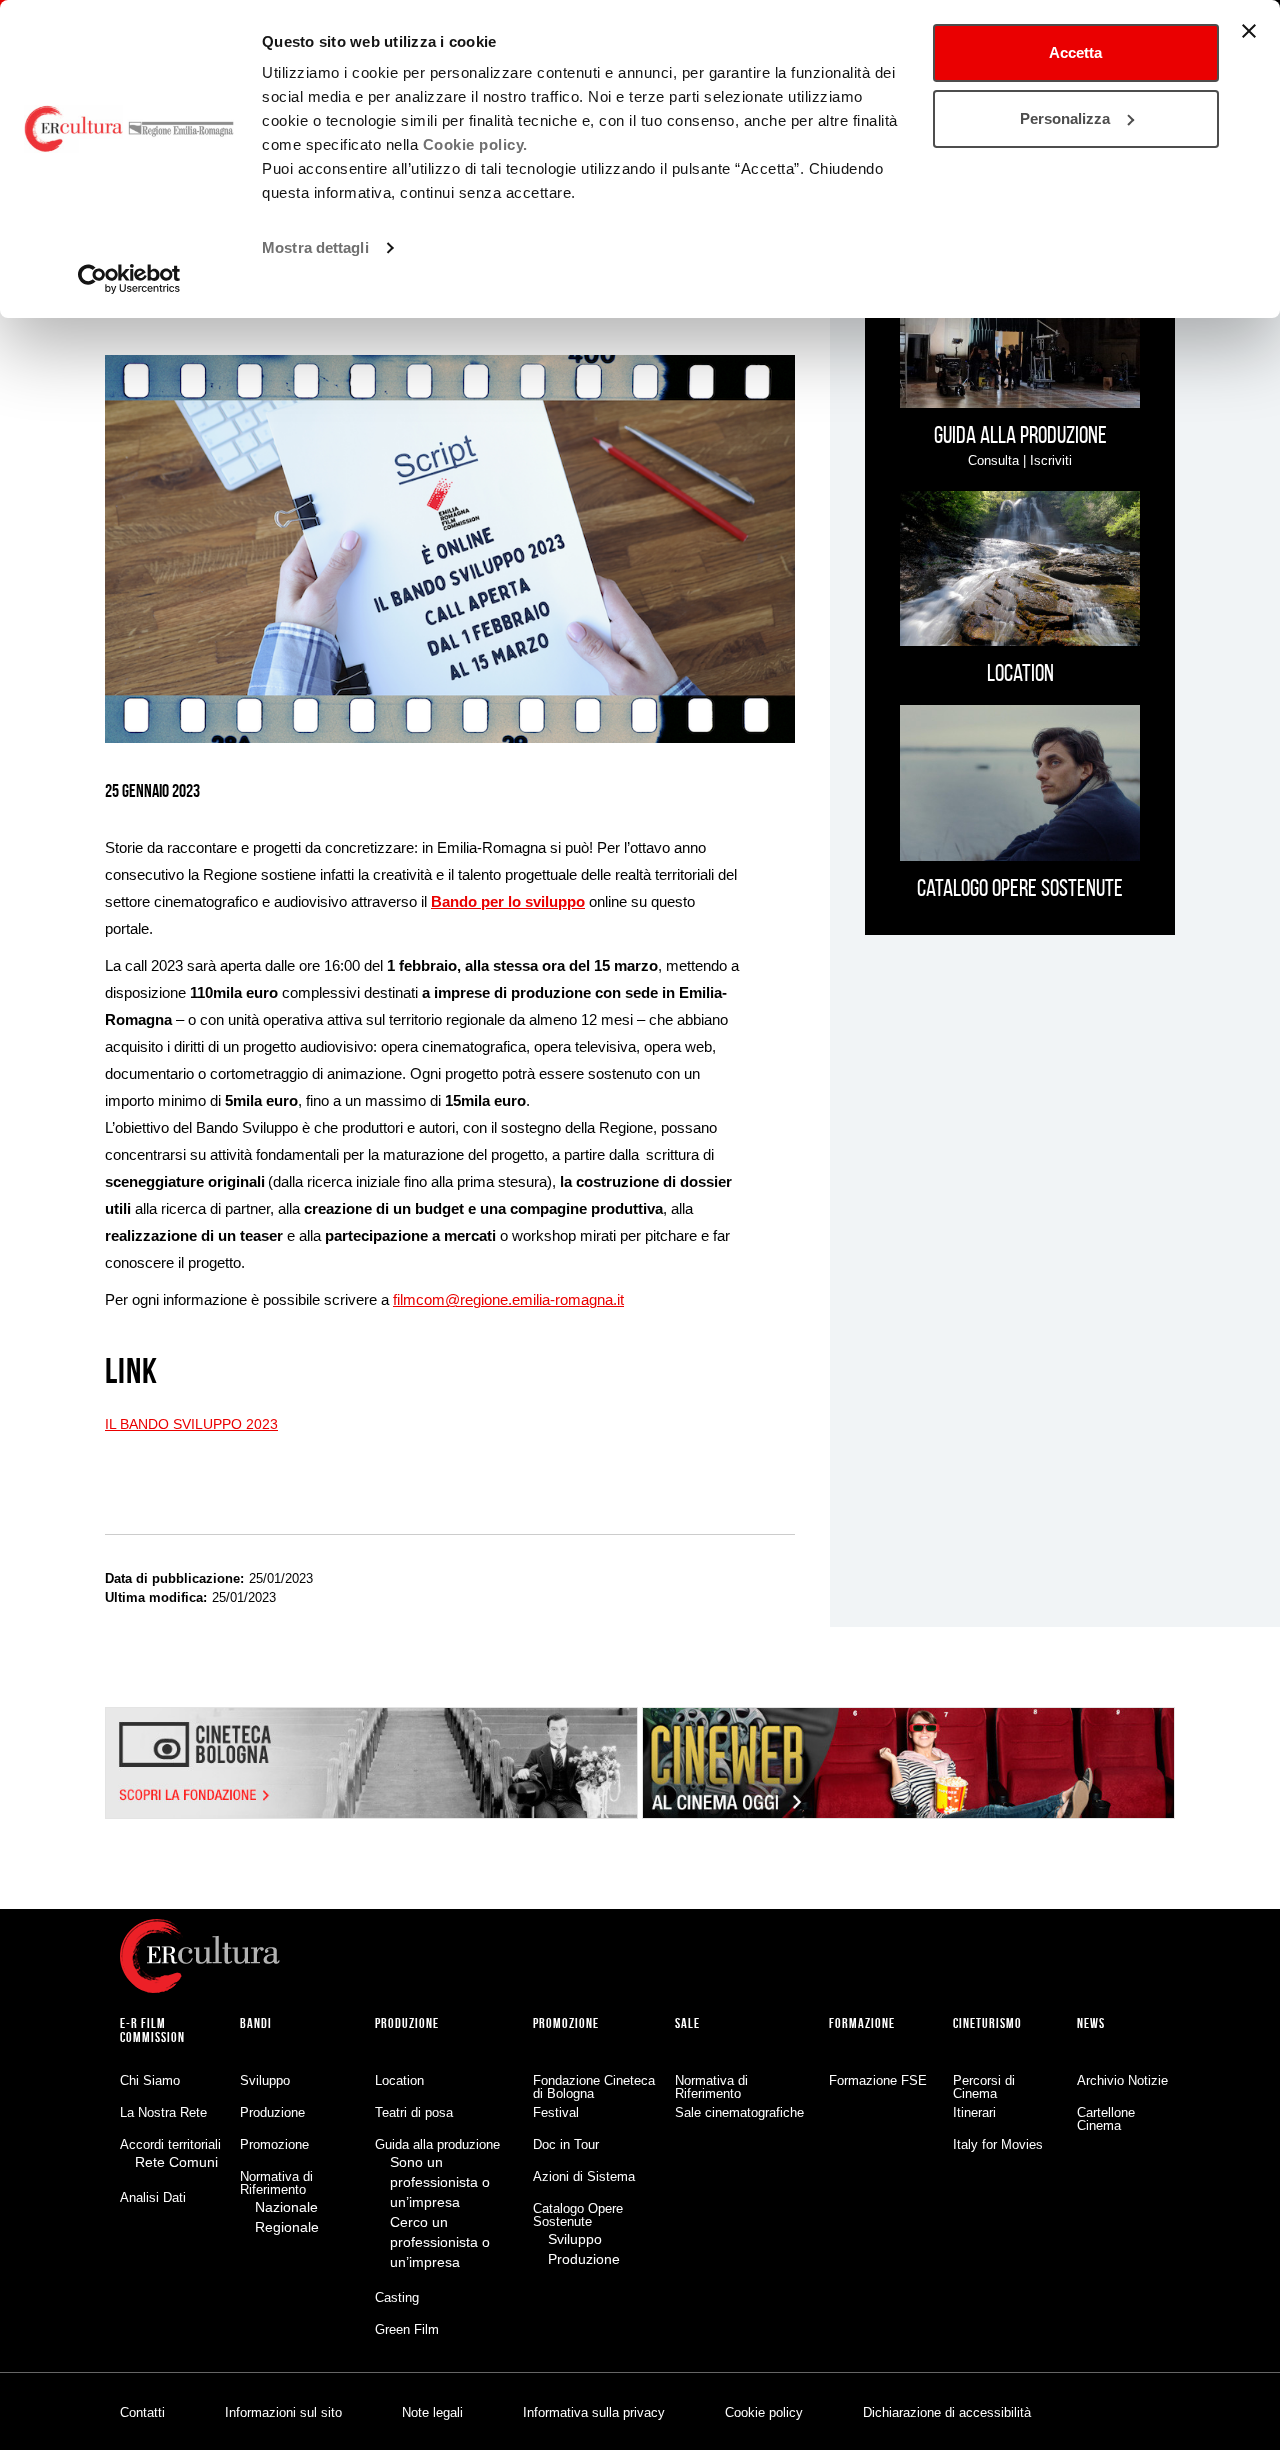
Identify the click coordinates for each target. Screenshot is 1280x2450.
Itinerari (974, 2112)
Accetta (1075, 52)
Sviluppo (265, 2080)
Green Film (407, 2329)
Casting (397, 2297)
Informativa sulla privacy (594, 2412)
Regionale (287, 2227)
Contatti (142, 2412)
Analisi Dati (153, 2197)
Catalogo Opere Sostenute (578, 2215)
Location (399, 2080)
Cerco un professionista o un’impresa (440, 2242)
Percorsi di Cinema (984, 2087)
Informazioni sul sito (283, 2412)
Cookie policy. (475, 144)
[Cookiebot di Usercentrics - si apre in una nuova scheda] (129, 279)
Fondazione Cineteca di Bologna (594, 2087)
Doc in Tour (566, 2144)
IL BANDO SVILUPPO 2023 (191, 1424)
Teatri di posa (414, 2112)
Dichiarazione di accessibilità (947, 2412)
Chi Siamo (150, 2080)
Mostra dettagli (315, 247)
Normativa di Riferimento (276, 2183)
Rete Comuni (176, 2162)
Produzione (272, 2112)
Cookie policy (764, 2412)
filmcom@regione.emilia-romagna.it (508, 1299)
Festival (556, 2112)
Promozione (274, 2144)
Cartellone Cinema (1106, 2119)
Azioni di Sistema (584, 2176)
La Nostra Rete (163, 2112)
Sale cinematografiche (739, 2112)
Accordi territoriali (170, 2144)
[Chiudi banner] (1249, 31)
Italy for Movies (998, 2144)
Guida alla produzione (437, 2144)
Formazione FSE (878, 2080)
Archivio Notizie (1122, 2080)
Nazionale (286, 2207)
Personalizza (1065, 118)
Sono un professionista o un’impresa (440, 2182)
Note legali (432, 2412)
